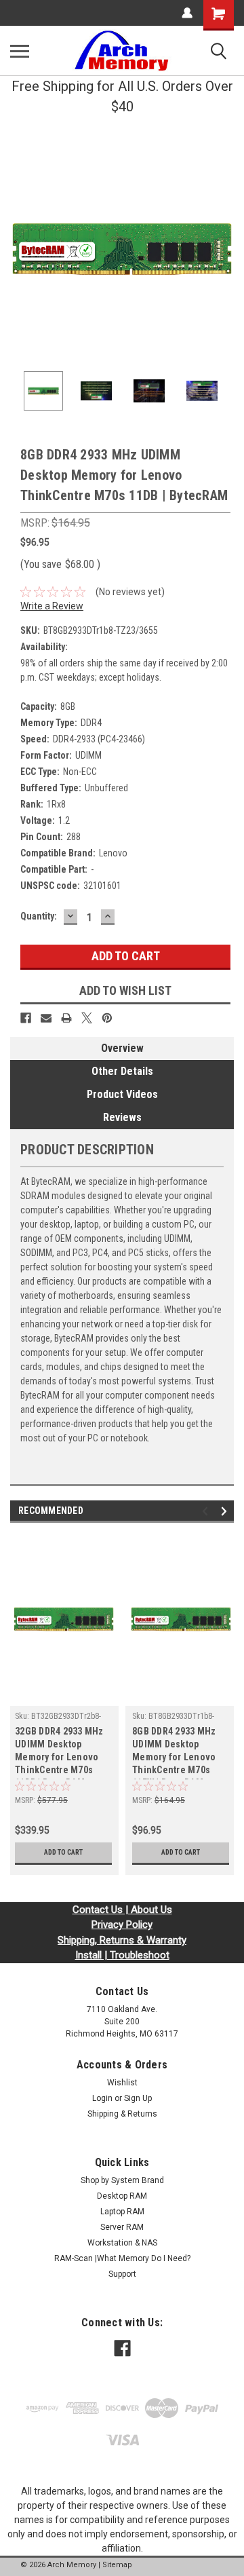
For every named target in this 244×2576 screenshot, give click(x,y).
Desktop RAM (122, 2196)
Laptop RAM (122, 2212)
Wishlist (122, 2083)
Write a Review (52, 606)
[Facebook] (26, 1018)
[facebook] (122, 2348)
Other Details (122, 1071)
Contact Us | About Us (122, 1910)
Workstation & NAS (122, 2243)
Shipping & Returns (122, 2114)
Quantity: (39, 916)
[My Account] (187, 13)
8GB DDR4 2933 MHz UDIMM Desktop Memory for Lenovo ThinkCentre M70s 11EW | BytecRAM (174, 1753)
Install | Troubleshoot (122, 1955)
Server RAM (122, 2227)
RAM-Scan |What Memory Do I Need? (122, 2258)
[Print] (66, 1018)
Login (102, 2098)
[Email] (46, 1018)
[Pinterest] (107, 1018)
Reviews (122, 1117)
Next (224, 249)
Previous (20, 249)
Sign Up (138, 2098)
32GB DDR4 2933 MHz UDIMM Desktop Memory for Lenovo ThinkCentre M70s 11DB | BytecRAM (59, 1753)
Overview (122, 1048)
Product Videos (122, 1094)
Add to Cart (63, 1852)
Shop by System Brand (122, 2180)
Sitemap (117, 2565)
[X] (87, 1018)
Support (122, 2274)
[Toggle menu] (20, 51)
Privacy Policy (122, 1925)
